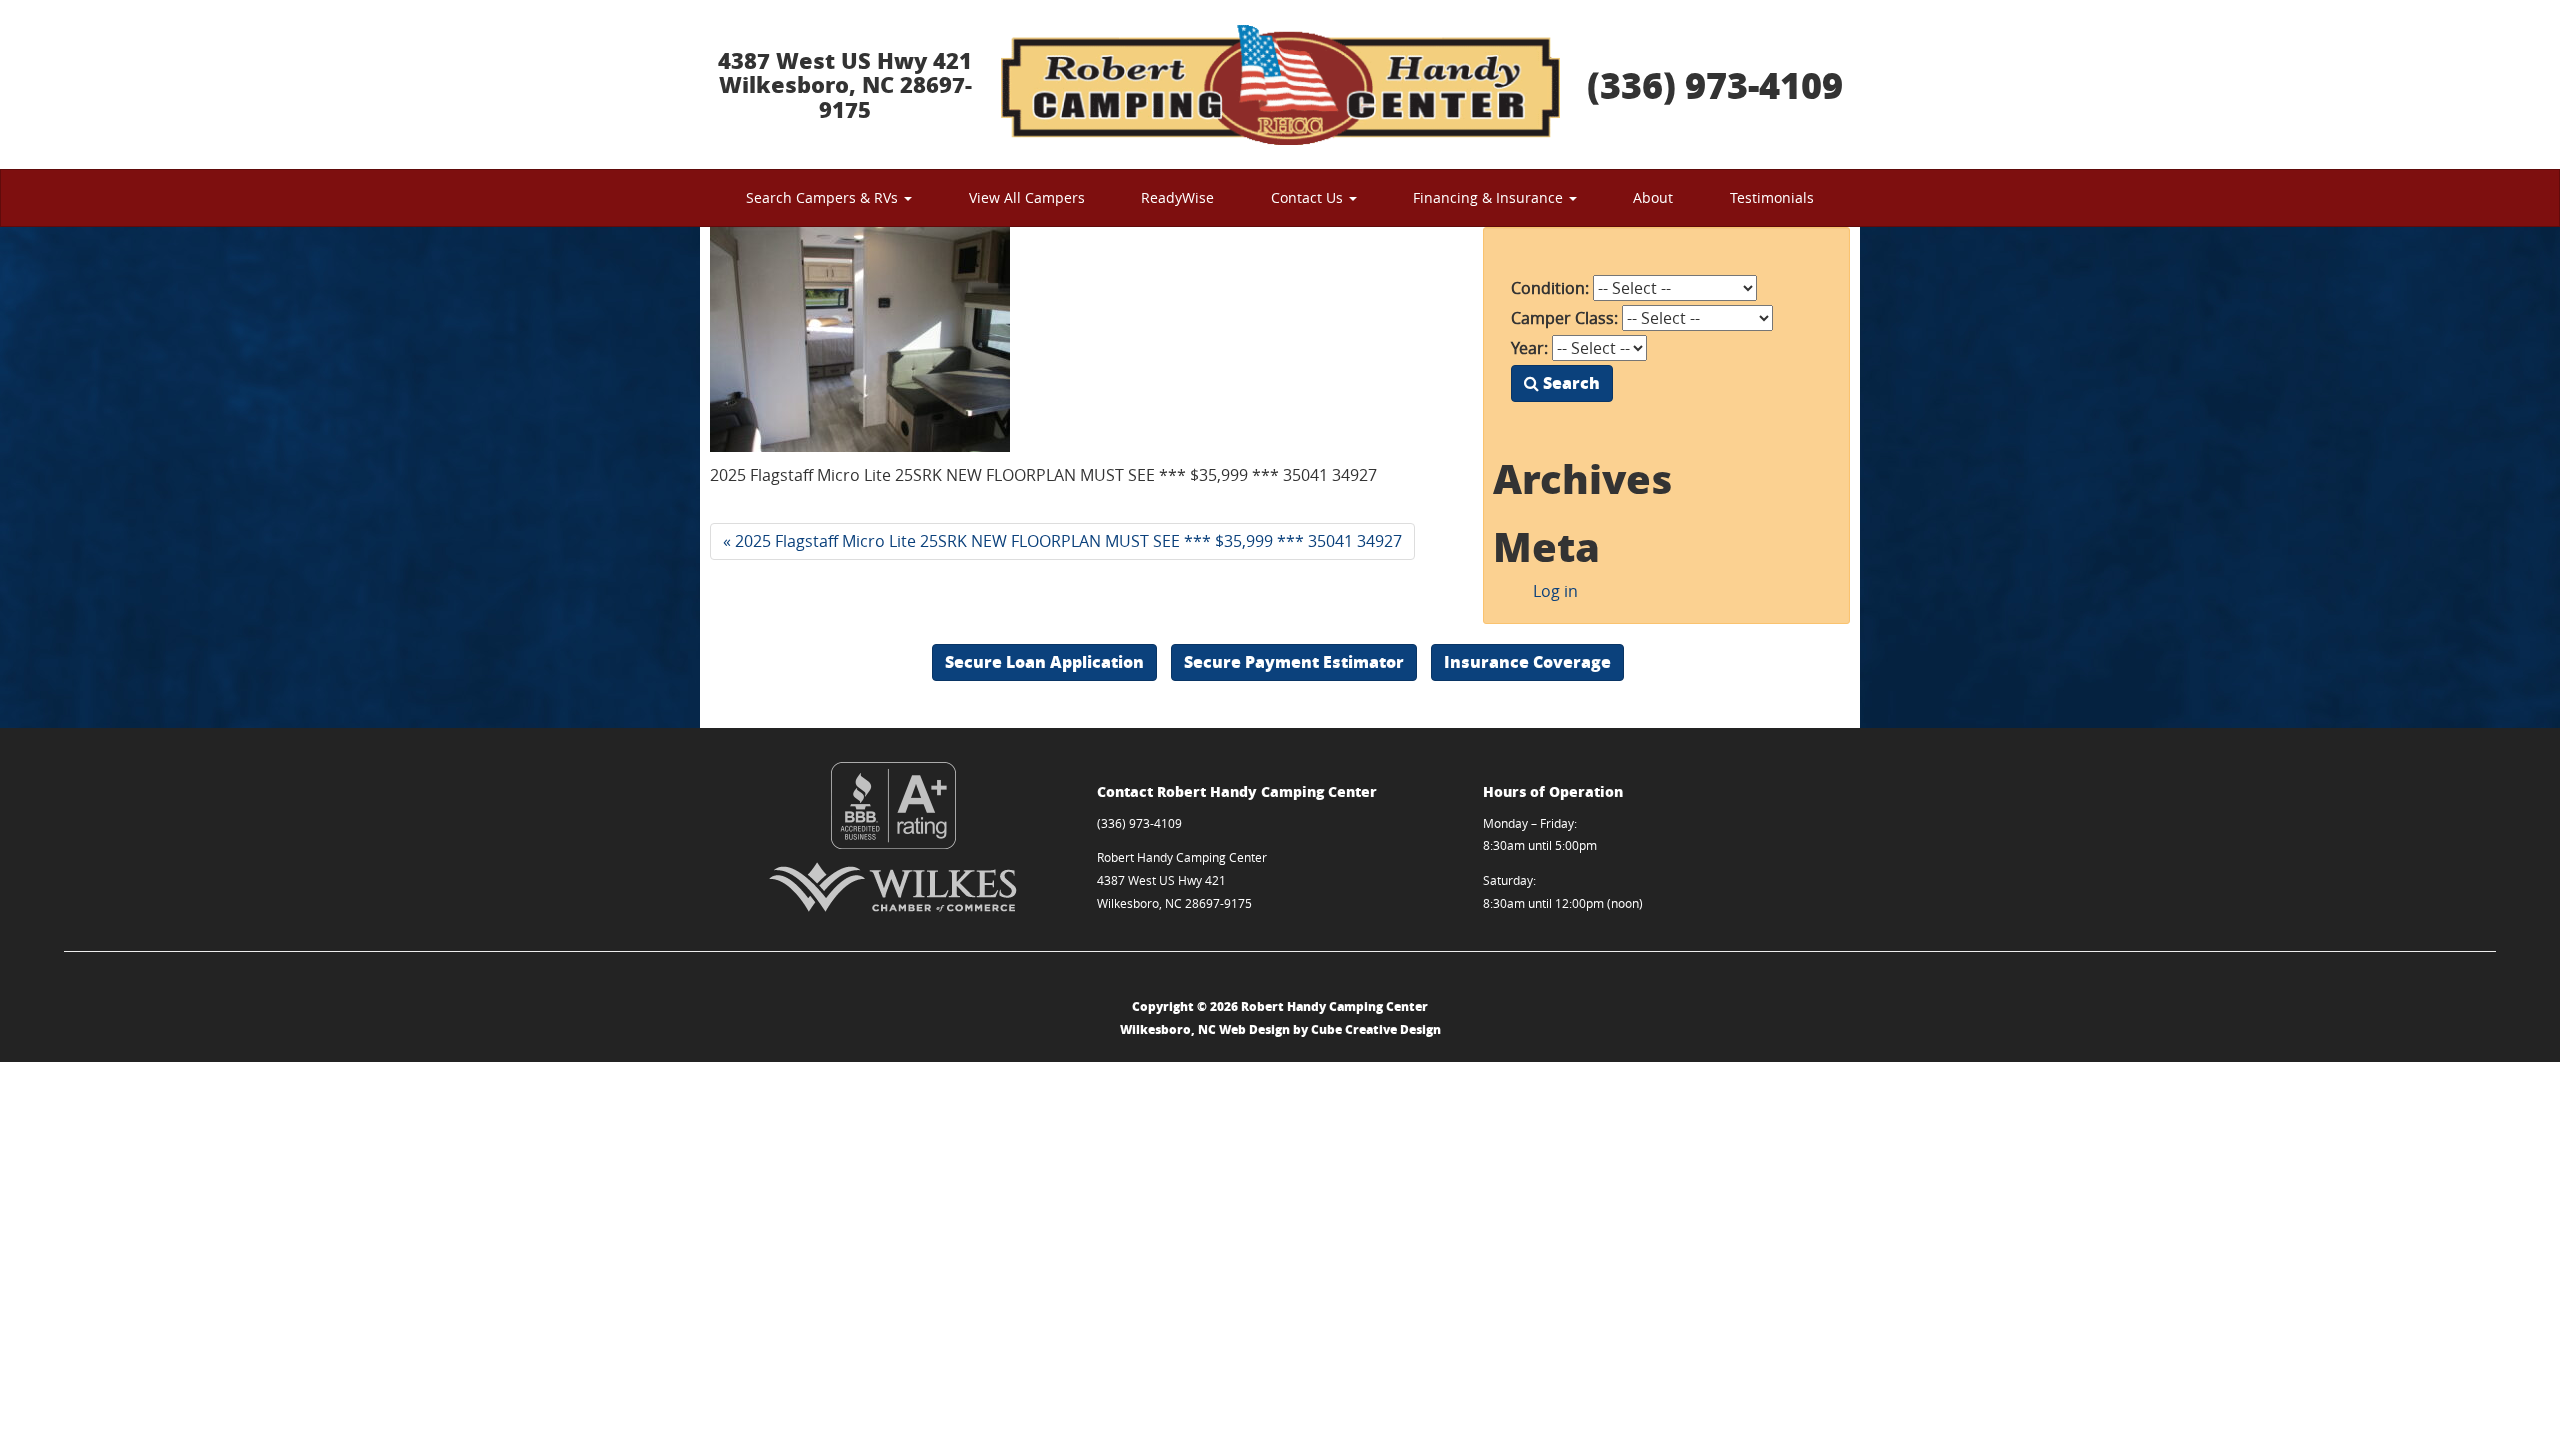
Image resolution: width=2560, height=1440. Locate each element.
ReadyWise (1177, 197)
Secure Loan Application (1044, 661)
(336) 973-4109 (1715, 84)
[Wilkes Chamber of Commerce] (893, 887)
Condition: (1550, 288)
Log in (1555, 591)
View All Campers (1027, 197)
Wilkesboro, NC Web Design (1205, 1029)
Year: (1529, 348)
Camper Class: (1564, 318)
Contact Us (1309, 197)
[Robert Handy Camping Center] (1280, 84)
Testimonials (1772, 197)
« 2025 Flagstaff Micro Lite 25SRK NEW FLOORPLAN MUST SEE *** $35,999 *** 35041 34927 (1062, 541)
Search (1569, 382)
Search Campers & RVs (824, 197)
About (1653, 197)
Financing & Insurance (1490, 197)
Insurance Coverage (1527, 661)
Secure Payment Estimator (1294, 661)
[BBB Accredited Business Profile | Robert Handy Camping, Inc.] (893, 805)
